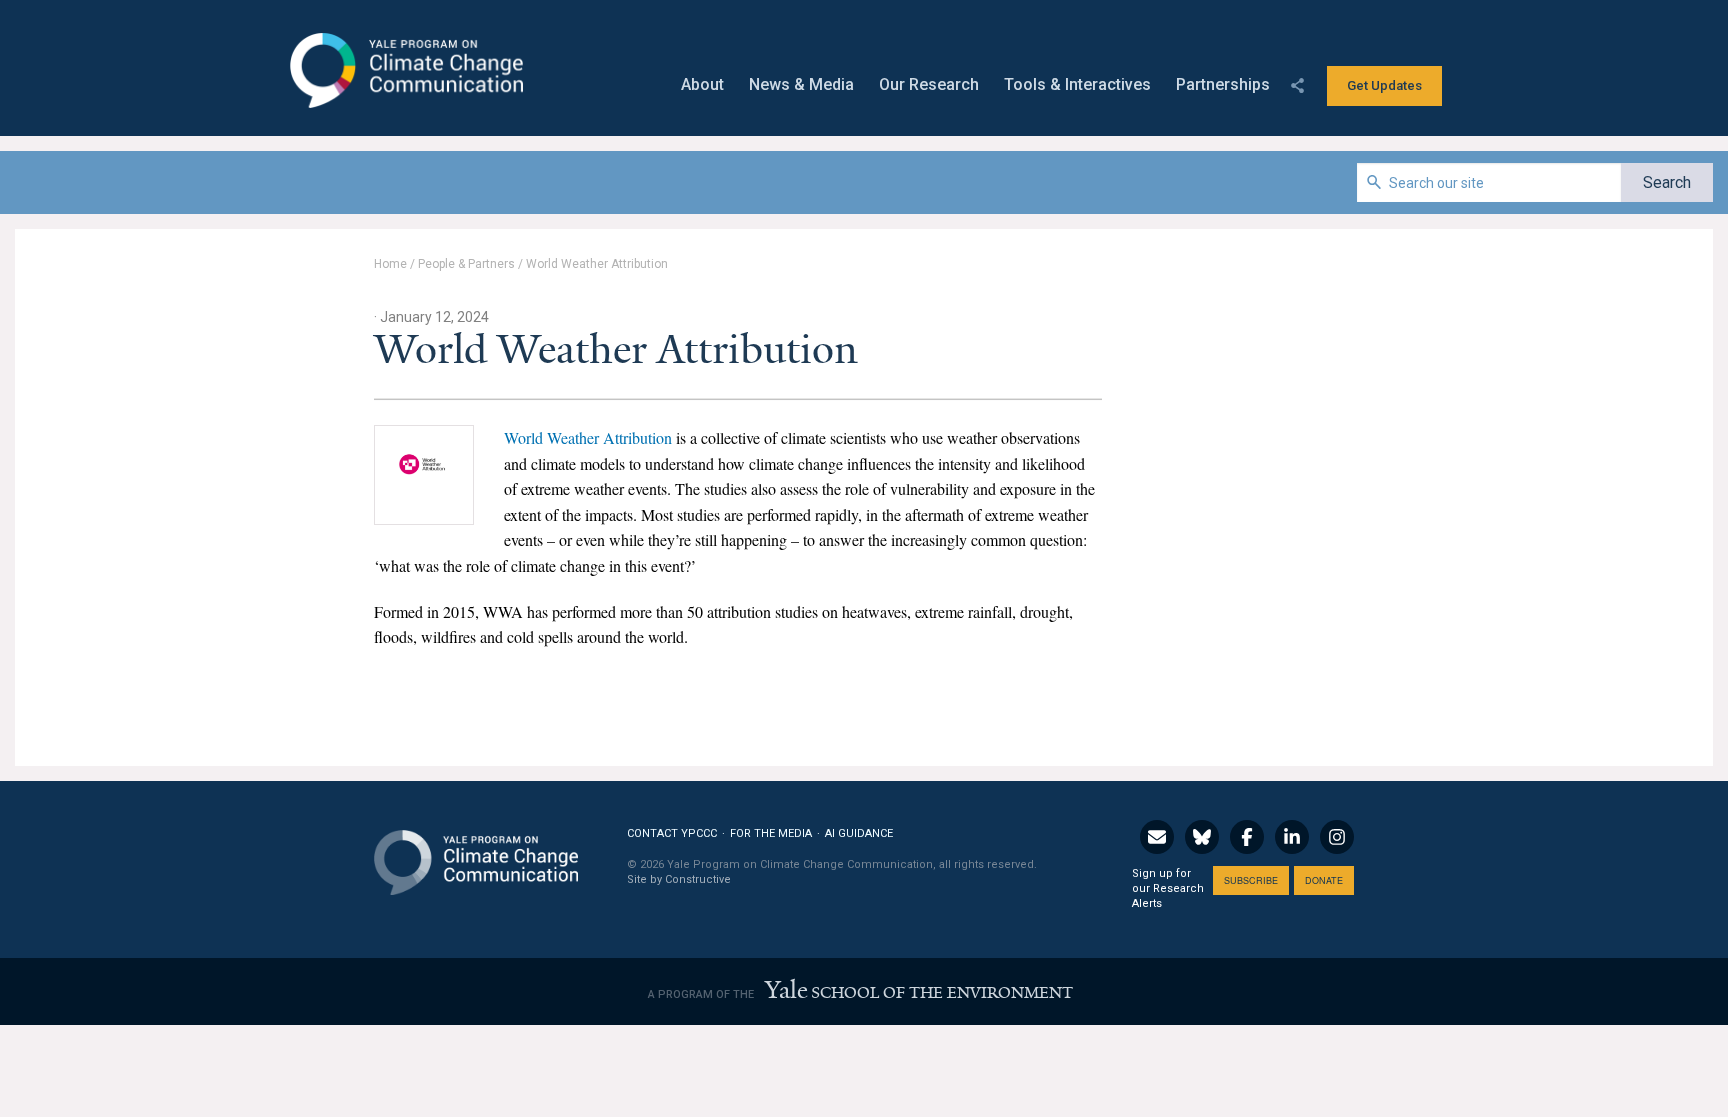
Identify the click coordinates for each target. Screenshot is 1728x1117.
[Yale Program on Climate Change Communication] (476, 850)
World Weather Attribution (588, 437)
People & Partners (466, 264)
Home (390, 264)
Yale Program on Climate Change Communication (404, 71)
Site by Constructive (679, 879)
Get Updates (1384, 85)
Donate (1324, 880)
